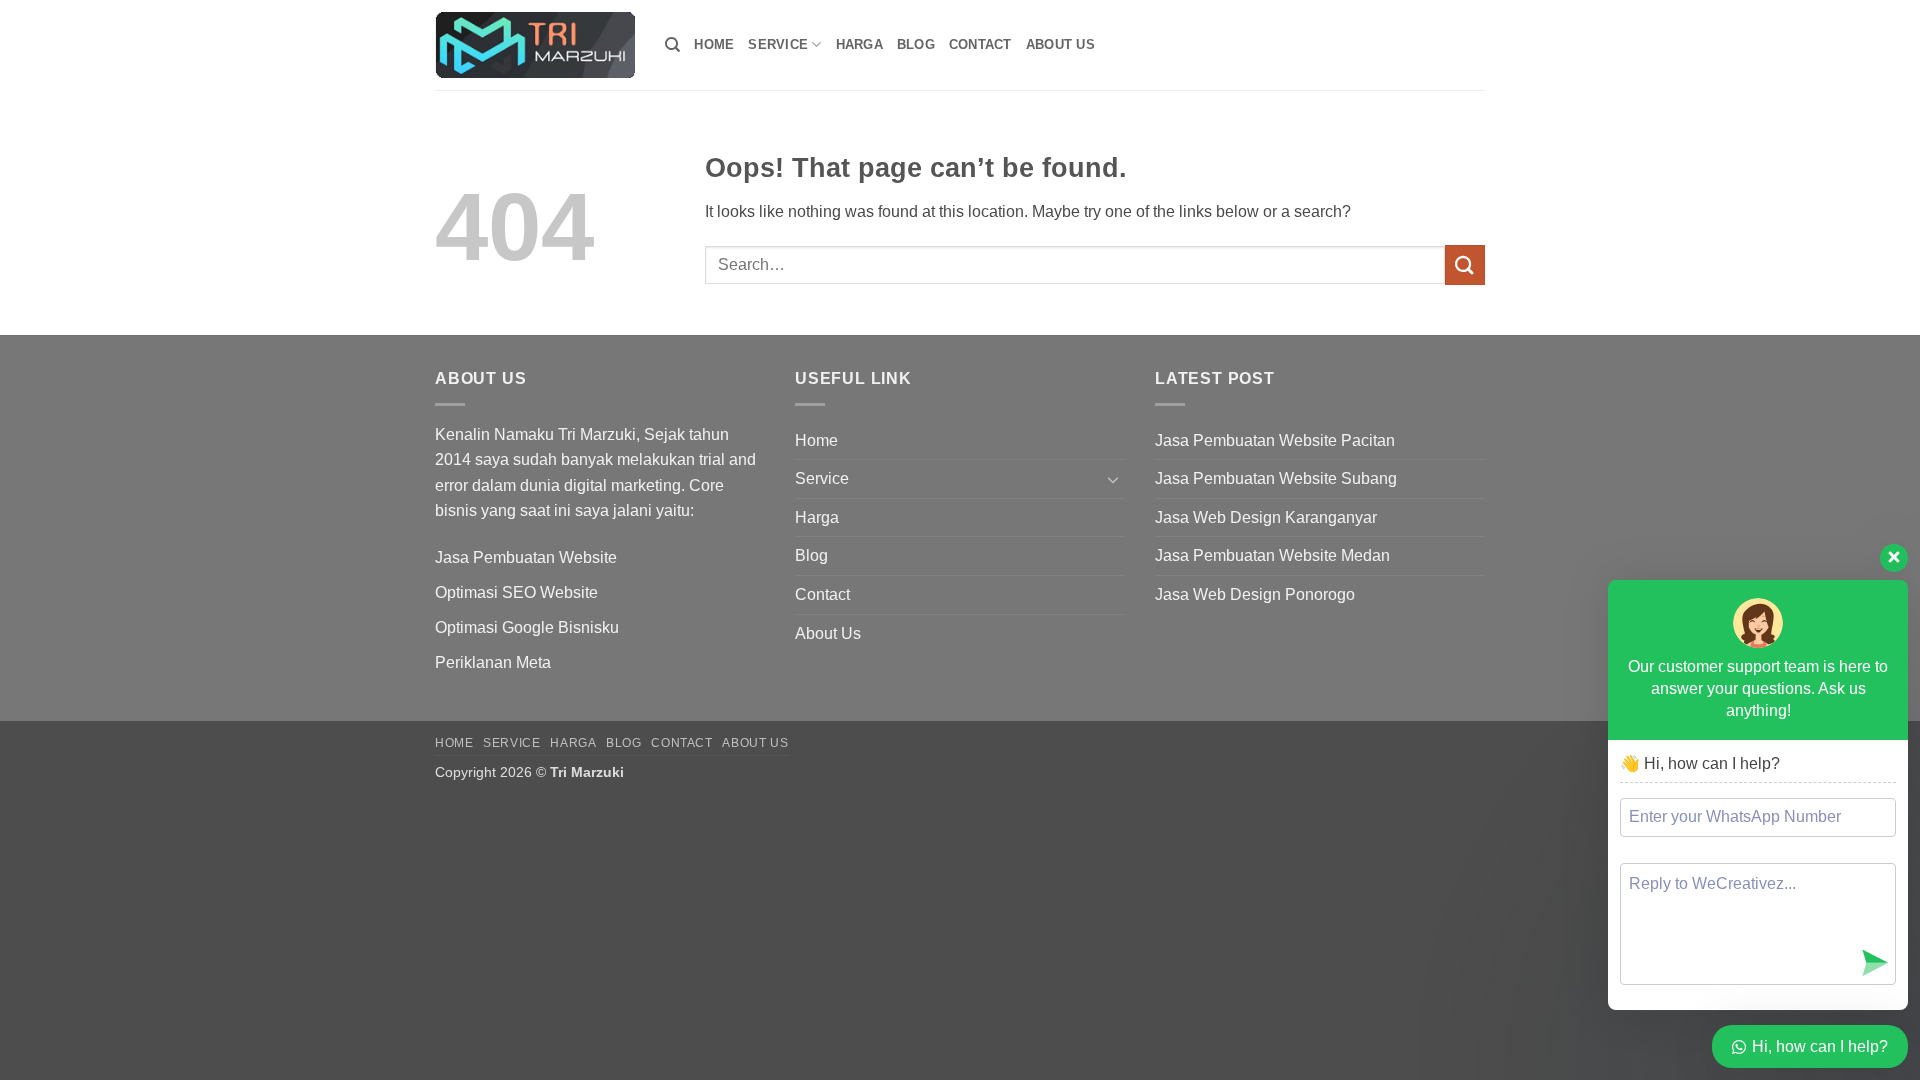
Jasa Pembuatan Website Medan (1272, 555)
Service (778, 44)
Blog (916, 44)
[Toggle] (1113, 479)
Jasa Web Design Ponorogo (1255, 594)
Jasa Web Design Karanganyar (1266, 517)
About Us (1060, 44)
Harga (859, 44)
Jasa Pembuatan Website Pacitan (1275, 440)
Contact (980, 44)
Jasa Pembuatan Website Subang (1276, 478)
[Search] (672, 45)
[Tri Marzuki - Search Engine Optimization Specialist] (535, 45)
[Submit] (1465, 264)
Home (714, 44)
